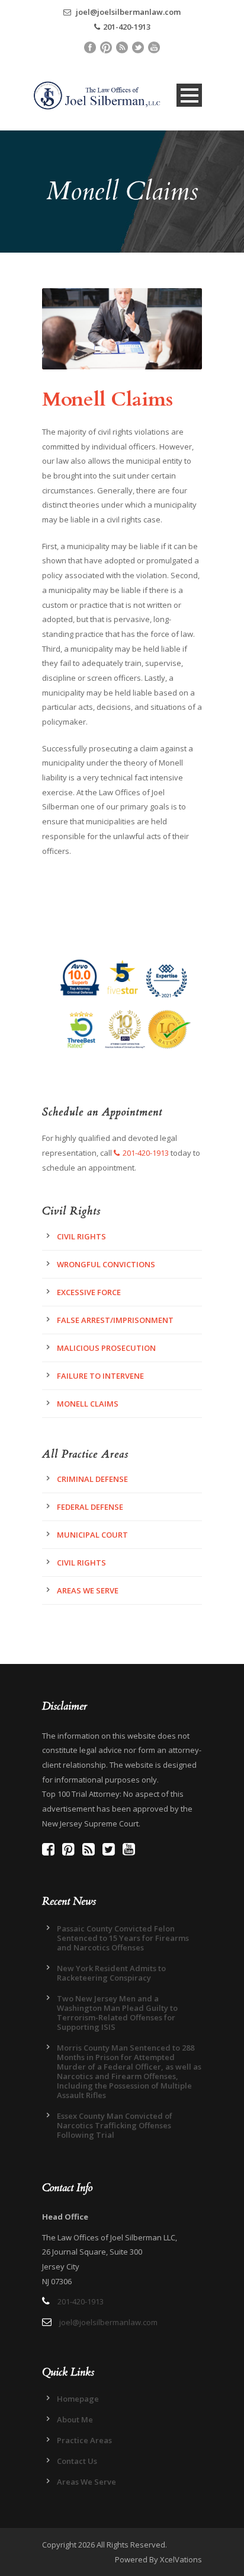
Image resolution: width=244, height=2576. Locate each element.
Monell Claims (88, 1404)
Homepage (78, 2399)
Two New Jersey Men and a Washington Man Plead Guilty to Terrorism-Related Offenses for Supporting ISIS (117, 2013)
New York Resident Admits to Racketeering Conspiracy (111, 1973)
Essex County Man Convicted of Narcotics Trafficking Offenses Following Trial (115, 2125)
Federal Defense (90, 1507)
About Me (75, 2419)
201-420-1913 (127, 27)
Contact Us (77, 2461)
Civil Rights (81, 1236)
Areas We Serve (88, 1590)
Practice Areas (84, 2440)
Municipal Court (92, 1535)
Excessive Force (89, 1292)
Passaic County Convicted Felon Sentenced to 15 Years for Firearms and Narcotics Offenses (123, 1938)
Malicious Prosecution (106, 1348)
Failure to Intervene (100, 1376)
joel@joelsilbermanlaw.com (127, 12)
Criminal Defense (92, 1479)
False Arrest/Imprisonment (115, 1320)
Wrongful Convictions (106, 1264)
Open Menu (189, 95)
